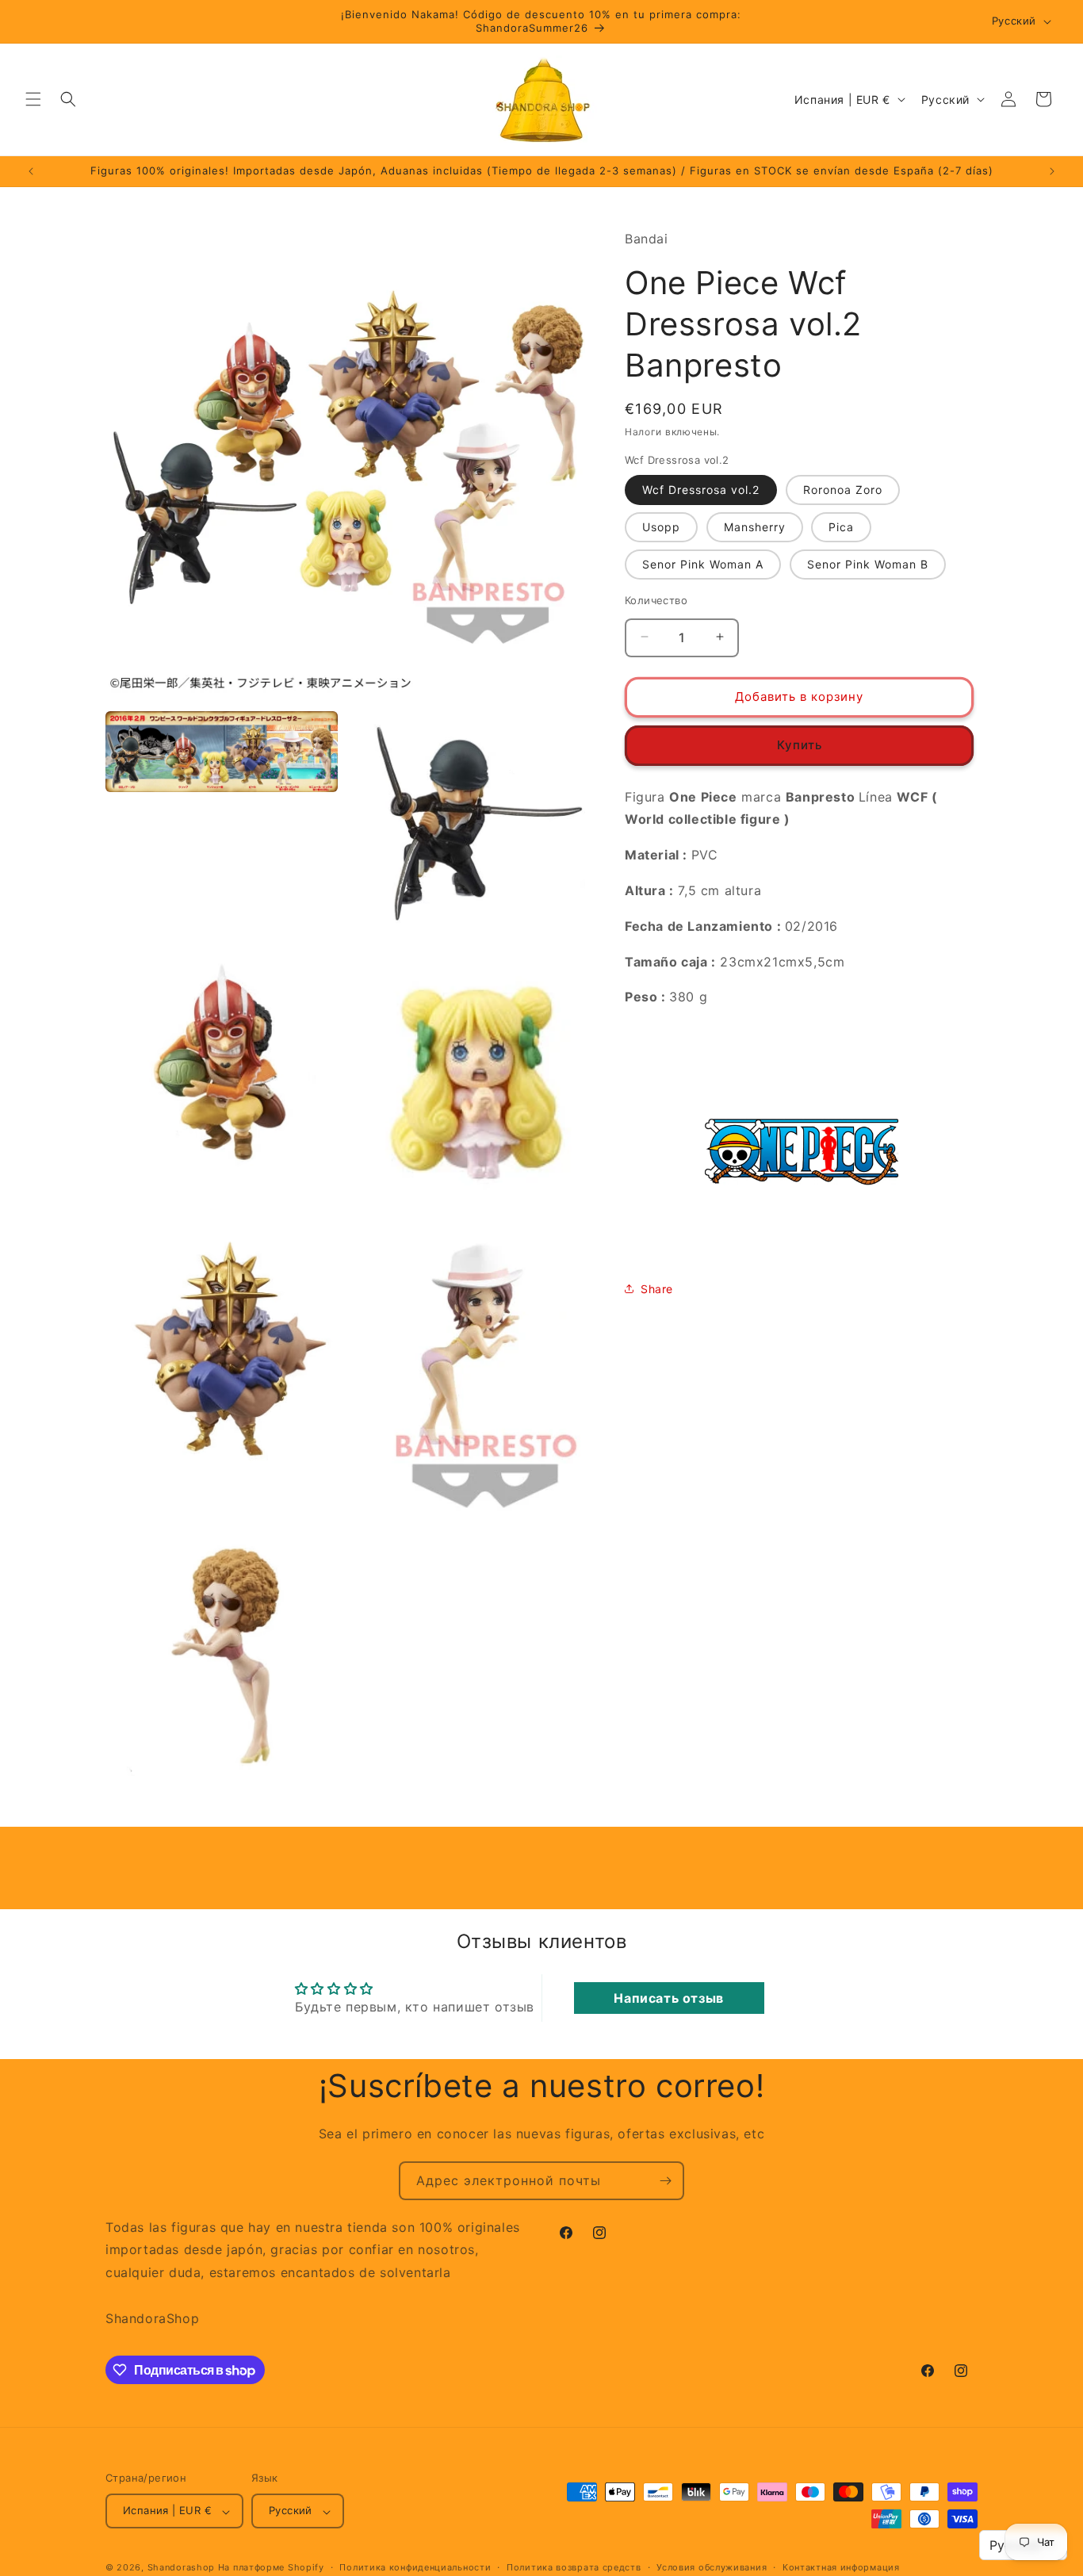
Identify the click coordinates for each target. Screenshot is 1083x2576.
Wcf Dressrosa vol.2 (701, 489)
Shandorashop (181, 2568)
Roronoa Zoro (843, 489)
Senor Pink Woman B (868, 563)
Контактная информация (841, 2567)
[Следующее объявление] (1052, 171)
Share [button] (657, 1288)
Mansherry (755, 526)
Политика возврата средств (574, 2567)
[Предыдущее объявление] (31, 171)
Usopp (661, 526)
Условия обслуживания (712, 2567)
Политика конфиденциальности (415, 2567)
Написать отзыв (668, 1997)
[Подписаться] (665, 2181)
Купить (800, 744)
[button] (33, 99)
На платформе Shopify (271, 2568)
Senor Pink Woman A (703, 563)
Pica (841, 526)
